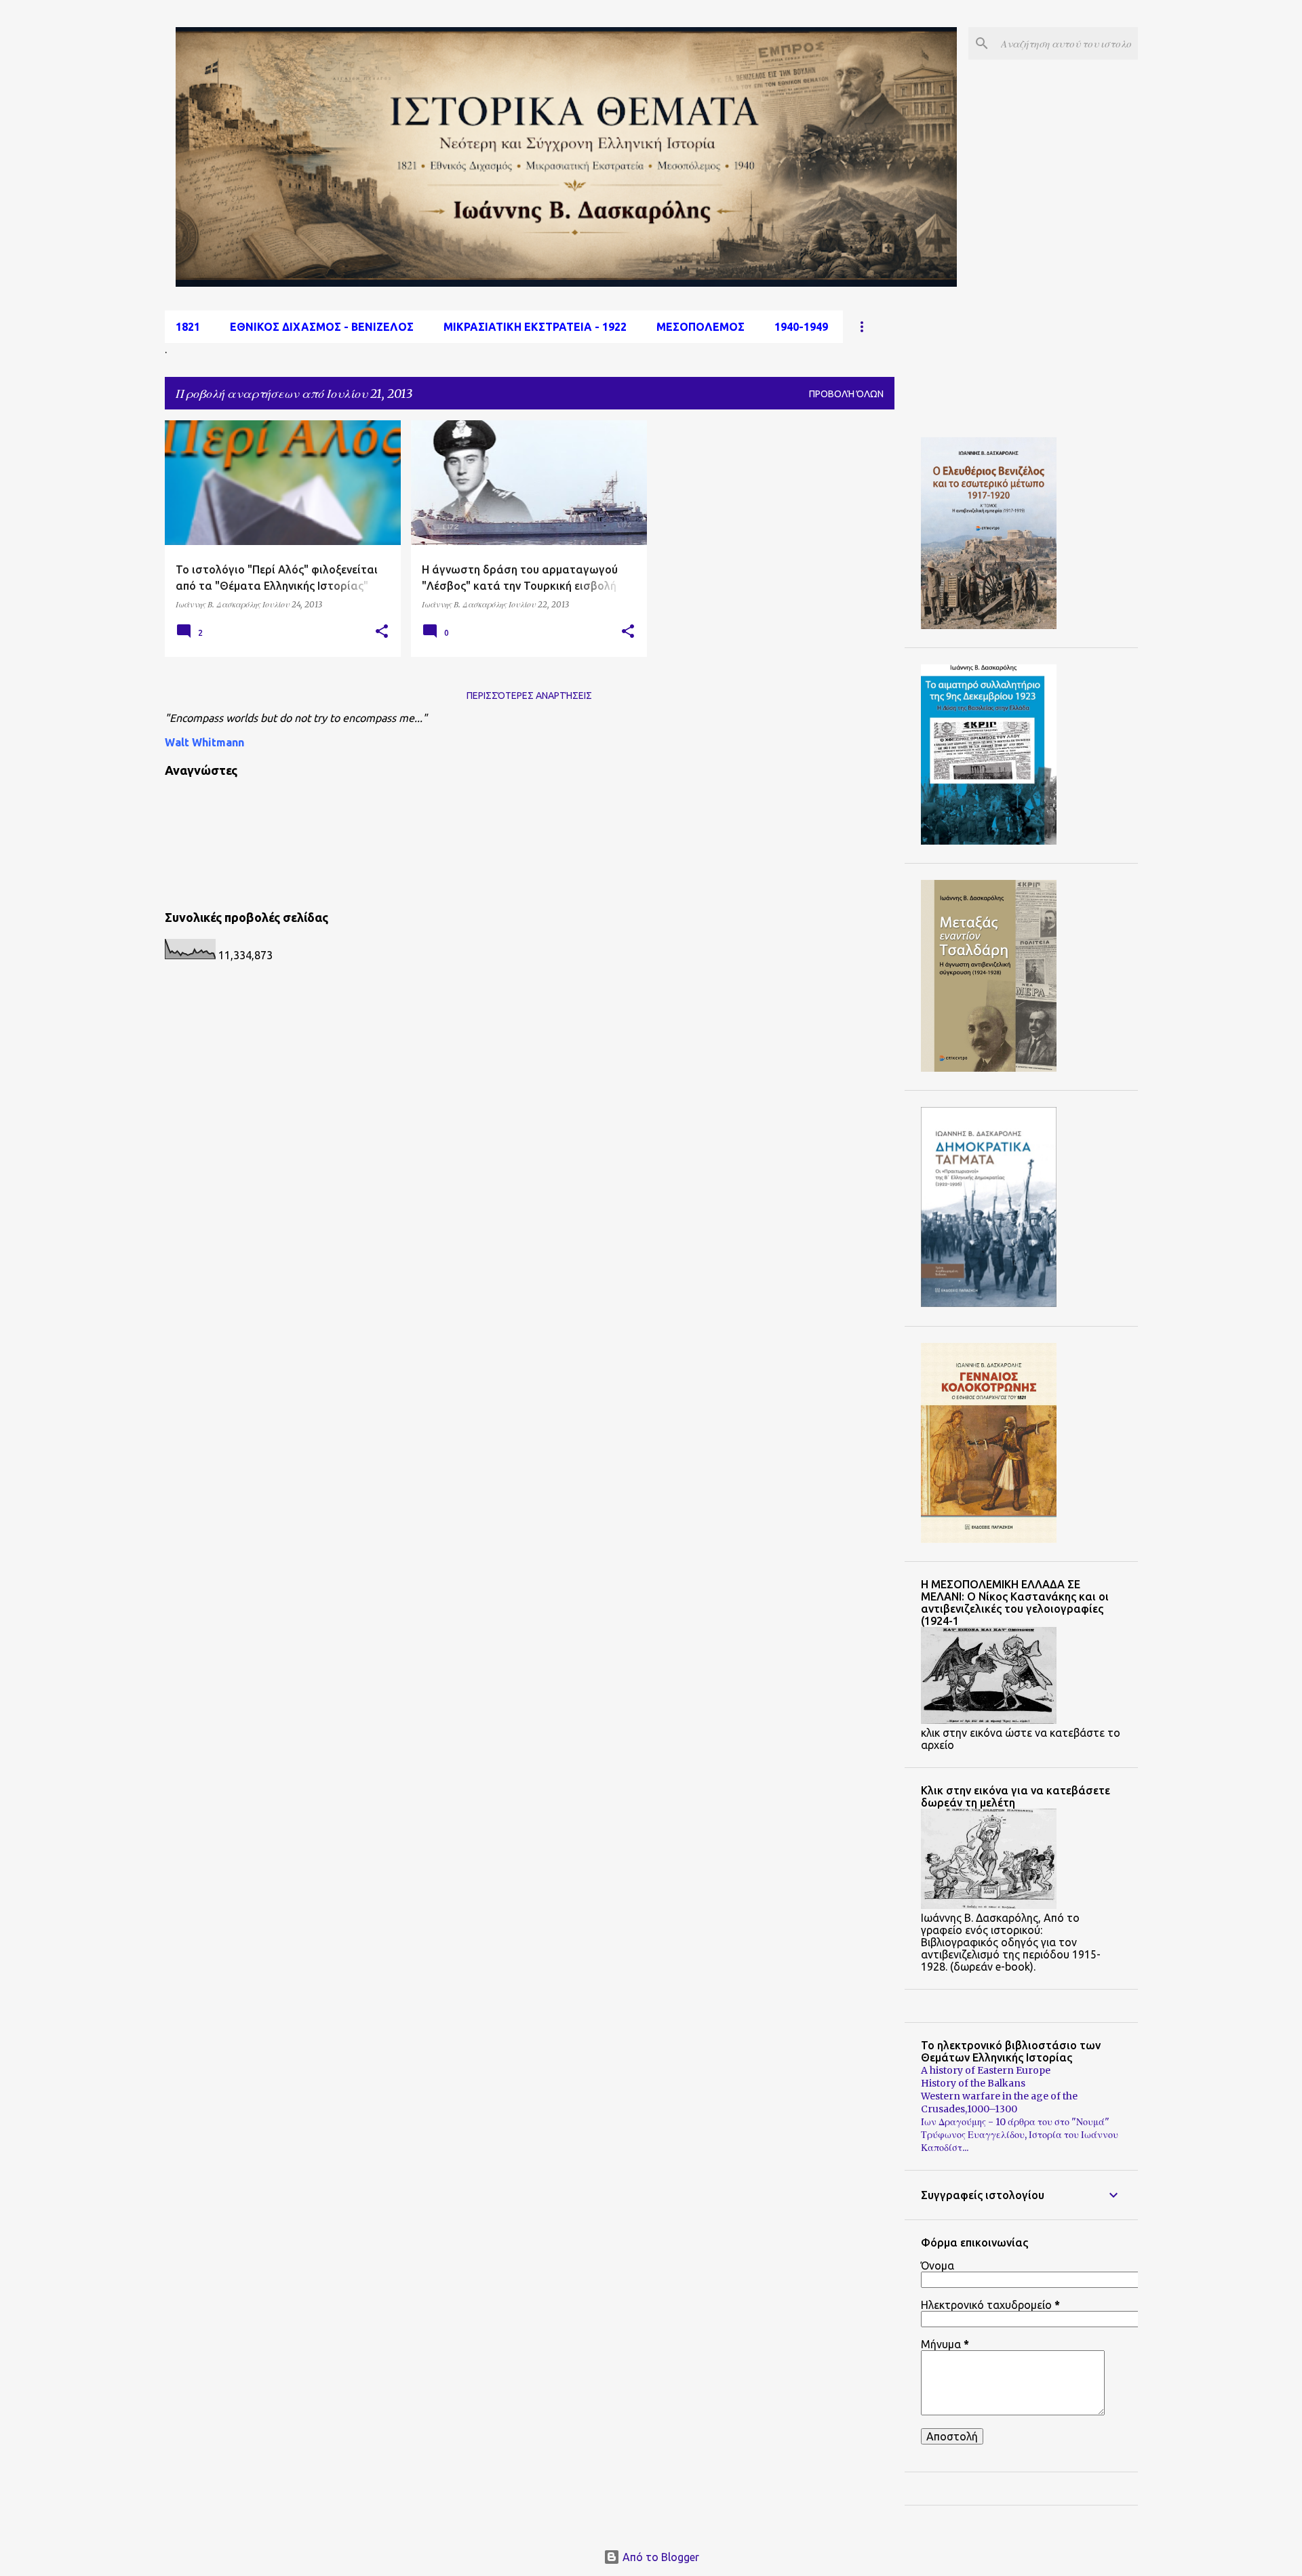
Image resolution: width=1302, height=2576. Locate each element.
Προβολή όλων (846, 394)
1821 (188, 327)
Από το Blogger (659, 2557)
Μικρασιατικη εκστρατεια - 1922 (535, 327)
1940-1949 (801, 327)
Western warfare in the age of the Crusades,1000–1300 (999, 2102)
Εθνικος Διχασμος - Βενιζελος (322, 327)
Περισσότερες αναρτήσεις (529, 696)
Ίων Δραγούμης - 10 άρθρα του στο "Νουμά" (1015, 2122)
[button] (382, 632)
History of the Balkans (973, 2083)
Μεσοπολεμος (701, 327)
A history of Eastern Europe (986, 2070)
